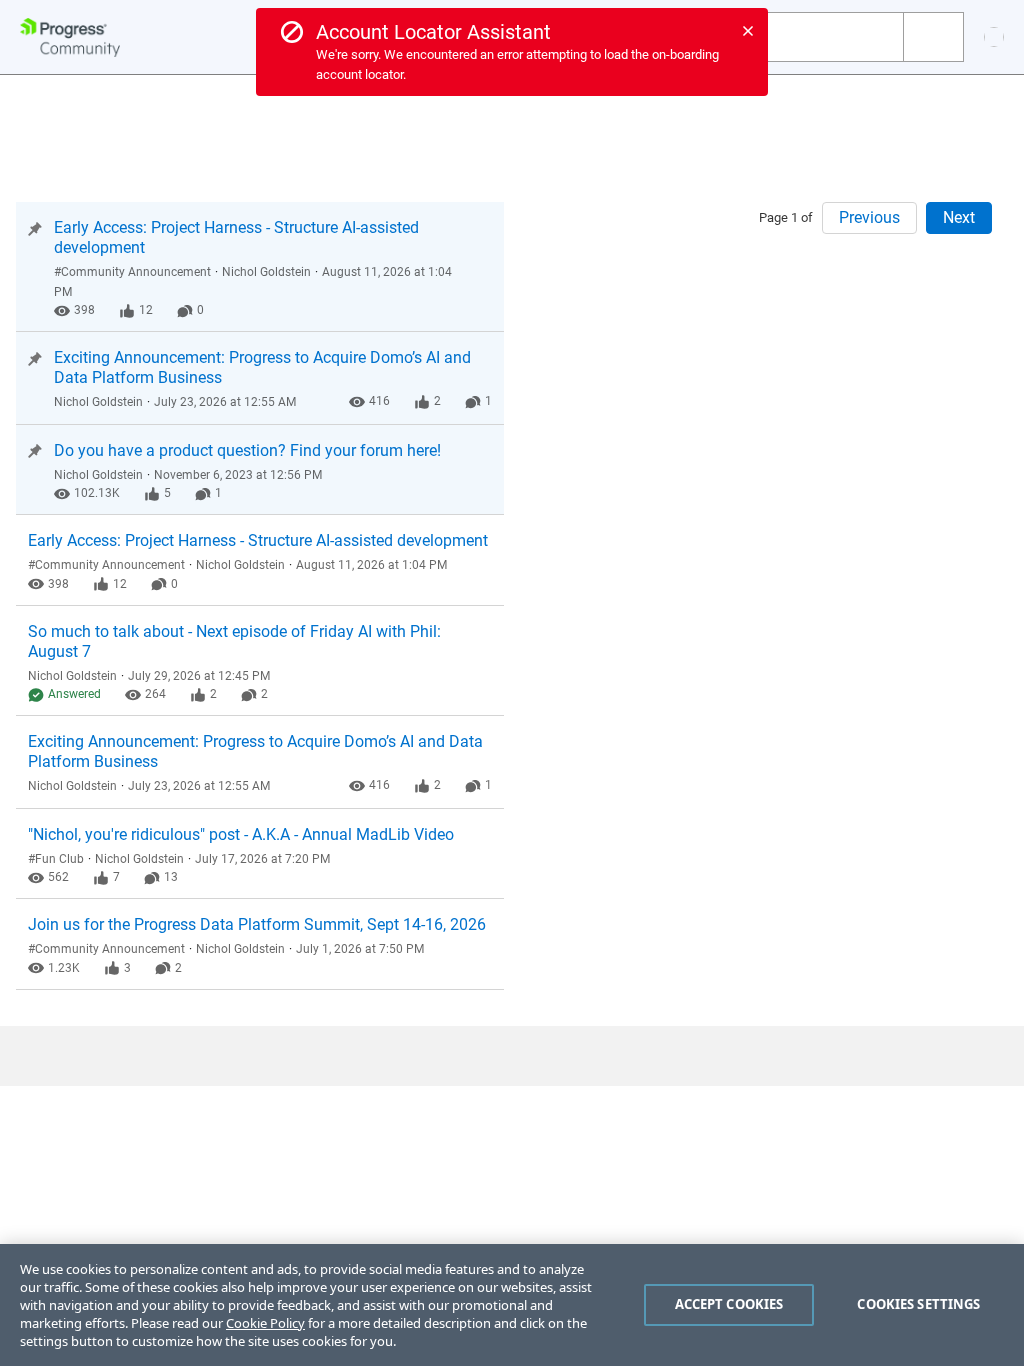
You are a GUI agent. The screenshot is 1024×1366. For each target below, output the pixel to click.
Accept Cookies (729, 1304)
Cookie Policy (265, 1323)
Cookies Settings (918, 1304)
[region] (512, 1305)
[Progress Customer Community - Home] (70, 37)
